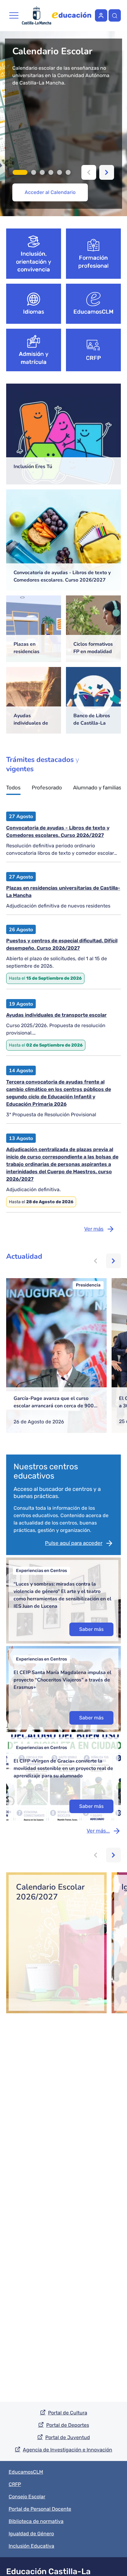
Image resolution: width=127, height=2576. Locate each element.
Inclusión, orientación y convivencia (34, 262)
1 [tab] (20, 172)
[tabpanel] (63, 124)
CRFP (94, 358)
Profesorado (47, 788)
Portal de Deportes (68, 2425)
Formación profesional (94, 262)
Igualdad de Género (31, 2534)
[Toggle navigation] (14, 15)
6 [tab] (68, 172)
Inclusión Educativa (31, 2546)
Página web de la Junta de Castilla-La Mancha (37, 15)
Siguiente (107, 172)
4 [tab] (51, 172)
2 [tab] (34, 172)
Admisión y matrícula (34, 358)
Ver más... (98, 1831)
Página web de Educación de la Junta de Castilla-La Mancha (72, 15)
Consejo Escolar (27, 2497)
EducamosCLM (93, 312)
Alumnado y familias (97, 788)
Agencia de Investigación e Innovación (68, 2450)
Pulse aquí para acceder (74, 1543)
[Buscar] (115, 15)
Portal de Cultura (68, 2413)
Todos (13, 788)
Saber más (91, 1629)
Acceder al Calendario (50, 192)
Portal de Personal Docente (40, 2509)
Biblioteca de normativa (36, 2521)
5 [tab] (59, 172)
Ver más (94, 1229)
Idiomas (34, 312)
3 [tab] (42, 172)
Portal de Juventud (68, 2437)
